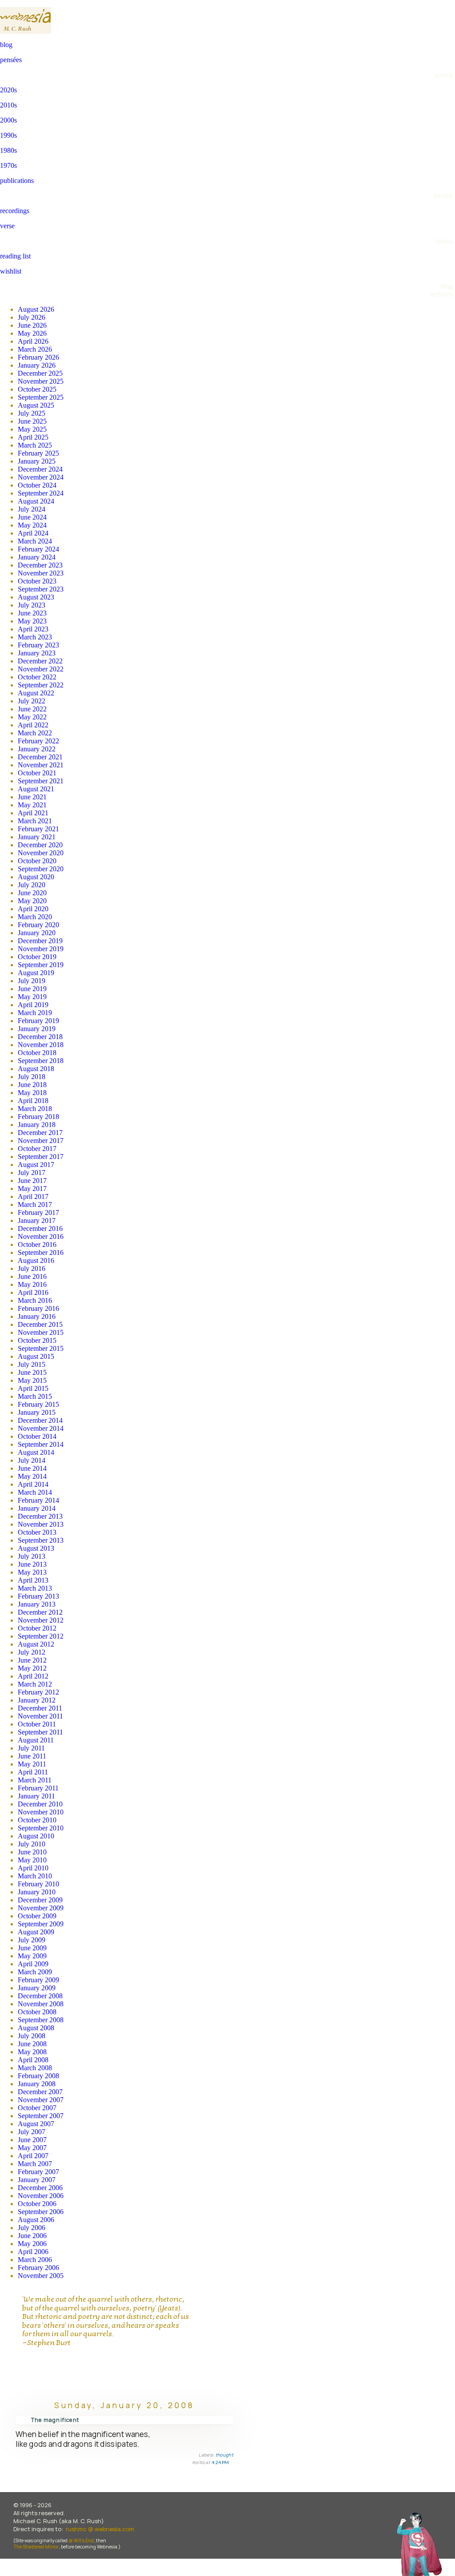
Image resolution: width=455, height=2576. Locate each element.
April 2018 (33, 1101)
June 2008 (32, 2044)
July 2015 (32, 1364)
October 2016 (37, 1244)
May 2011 (32, 1764)
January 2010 (37, 1892)
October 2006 (37, 2204)
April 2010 (33, 1868)
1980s (8, 150)
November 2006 (41, 2196)
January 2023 (37, 653)
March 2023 (35, 637)
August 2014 (36, 1452)
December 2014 (40, 1420)
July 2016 (32, 1268)
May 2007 (32, 2148)
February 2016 (38, 1308)
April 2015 (33, 1388)
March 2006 (35, 2260)
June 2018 (32, 1085)
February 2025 (38, 453)
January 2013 (37, 1604)
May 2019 (32, 997)
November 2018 (41, 1045)
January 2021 (37, 837)
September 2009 (41, 1924)
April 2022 (33, 725)
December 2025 (40, 373)
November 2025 (41, 381)
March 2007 (35, 2164)
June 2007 (32, 2140)
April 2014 (33, 1484)
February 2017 (38, 1213)
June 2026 (32, 325)
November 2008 (41, 2004)
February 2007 (38, 2172)
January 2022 (37, 749)
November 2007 (41, 2100)
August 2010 (36, 1836)
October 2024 (37, 485)
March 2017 (35, 1205)
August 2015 (36, 1356)
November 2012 (41, 1620)
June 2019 (32, 989)
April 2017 (33, 1197)
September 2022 (41, 685)
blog (6, 45)
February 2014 (38, 1500)
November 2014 (41, 1428)
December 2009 (40, 1900)
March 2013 (35, 1588)
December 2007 (40, 2092)
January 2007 (37, 2180)
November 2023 (41, 573)
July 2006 (32, 2228)
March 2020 (35, 917)
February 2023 (38, 645)
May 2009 (32, 1956)
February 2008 (38, 2076)
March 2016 (35, 1300)
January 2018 (37, 1125)
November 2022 (41, 669)
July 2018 (32, 1077)
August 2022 (36, 693)
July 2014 (32, 1460)
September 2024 (41, 493)
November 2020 (41, 853)
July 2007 (32, 2132)
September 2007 (41, 2116)
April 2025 (33, 437)
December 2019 (40, 941)
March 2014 (35, 1492)
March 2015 (35, 1396)
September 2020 (41, 869)
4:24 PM (220, 2462)
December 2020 (40, 845)
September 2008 (41, 2020)
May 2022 (32, 717)
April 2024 (33, 533)
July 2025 (32, 413)
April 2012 (33, 1676)
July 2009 (32, 1940)
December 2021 (40, 757)
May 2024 (32, 525)
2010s (8, 105)
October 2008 (37, 2012)
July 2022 (32, 701)
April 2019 (33, 1005)
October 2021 (37, 773)
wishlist (11, 271)
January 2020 (37, 933)
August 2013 (36, 1548)
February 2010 (38, 1884)
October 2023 (37, 581)
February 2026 (38, 357)
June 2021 (32, 797)
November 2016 (41, 1236)
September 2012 (41, 1636)
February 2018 (38, 1117)
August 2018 (36, 1069)
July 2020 (32, 885)
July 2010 (32, 1844)
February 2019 (38, 1021)
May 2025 (32, 429)
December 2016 (40, 1228)
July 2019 (32, 981)
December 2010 (40, 1804)
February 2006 (38, 2268)
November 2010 (41, 1812)
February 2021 (38, 829)
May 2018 (32, 1093)
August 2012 (36, 1644)
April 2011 (33, 1772)
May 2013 (32, 1572)
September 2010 (41, 1828)
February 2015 (38, 1404)
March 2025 (35, 445)
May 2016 (32, 1284)
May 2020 (32, 901)
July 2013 (32, 1556)
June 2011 (32, 1756)
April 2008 (33, 2060)
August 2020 (36, 877)
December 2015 (40, 1324)
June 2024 (32, 517)
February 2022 (38, 741)
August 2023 (36, 597)
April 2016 (33, 1292)
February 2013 (38, 1596)
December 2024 (40, 469)
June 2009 (32, 1948)
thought (224, 2455)
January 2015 (37, 1412)
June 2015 (32, 1372)
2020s (8, 90)
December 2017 (40, 1133)
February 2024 (38, 549)
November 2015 (41, 1332)
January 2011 (36, 1796)
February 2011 (38, 1788)
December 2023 (40, 565)
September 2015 (41, 1348)
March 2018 (35, 1109)
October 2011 (37, 1724)
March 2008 (35, 2068)
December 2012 (40, 1612)
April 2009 (33, 1964)
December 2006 (40, 2188)
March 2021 (35, 821)
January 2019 (37, 1029)
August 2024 (36, 501)
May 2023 (32, 621)
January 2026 (37, 365)
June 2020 (32, 893)
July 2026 (32, 317)
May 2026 (32, 333)
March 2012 (35, 1684)
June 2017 (32, 1181)
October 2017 (37, 1149)
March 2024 (35, 541)
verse (7, 226)
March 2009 (35, 1972)
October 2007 (37, 2108)
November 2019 (41, 949)
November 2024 (41, 477)
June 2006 (32, 2236)
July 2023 (32, 605)
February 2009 (38, 1980)
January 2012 (37, 1700)
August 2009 (36, 1932)
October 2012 (37, 1628)
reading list (15, 256)
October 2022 (37, 677)
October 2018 (37, 1053)
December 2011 (40, 1708)
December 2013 (40, 1516)
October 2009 (37, 1916)
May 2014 (32, 1476)
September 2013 (41, 1540)
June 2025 (32, 421)
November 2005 (41, 2276)
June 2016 (32, 1276)
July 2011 (31, 1748)
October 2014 (37, 1436)
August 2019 (36, 973)
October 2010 (37, 1820)
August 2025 (36, 405)
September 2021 (41, 781)
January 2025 (37, 461)
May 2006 (32, 2244)
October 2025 (37, 389)
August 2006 (36, 2220)
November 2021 (41, 765)
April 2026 (33, 341)
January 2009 (37, 1988)
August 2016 (36, 1260)
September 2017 (41, 1157)
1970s (8, 165)
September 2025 (41, 397)
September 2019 (41, 965)
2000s (8, 120)
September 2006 (41, 2212)
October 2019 (37, 957)
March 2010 (35, 1876)
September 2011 (40, 1732)
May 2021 (32, 805)
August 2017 (36, 1165)
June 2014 (32, 1468)
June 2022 (32, 709)
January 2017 (37, 1221)
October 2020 (37, 861)
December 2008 (40, 1996)
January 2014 (37, 1508)
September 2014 (41, 1444)
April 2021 (33, 813)
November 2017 (41, 1141)
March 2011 (35, 1780)
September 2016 (41, 1252)
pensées (11, 60)
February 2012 (38, 1692)
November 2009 (41, 1908)
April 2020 (33, 909)
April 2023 (33, 629)
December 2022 (40, 661)
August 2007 (36, 2124)
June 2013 (32, 1564)
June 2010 (32, 1852)
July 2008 (32, 2036)
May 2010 (32, 1860)
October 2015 (37, 1340)
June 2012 (32, 1660)
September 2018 (41, 1061)
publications (17, 181)
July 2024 (32, 509)
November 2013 (41, 1524)
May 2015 (32, 1380)
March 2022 (35, 733)
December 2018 (40, 1037)
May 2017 (32, 1189)
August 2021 (36, 789)
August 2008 (36, 2028)
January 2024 (37, 557)
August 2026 (36, 309)
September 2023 (41, 589)
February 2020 (38, 925)
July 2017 (32, 1173)
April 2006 (33, 2252)
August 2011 (36, 1740)
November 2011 (40, 1716)
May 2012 (32, 1668)
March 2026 (35, 349)
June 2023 (32, 613)
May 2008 (32, 2052)
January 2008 (37, 2084)
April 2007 (33, 2156)
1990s (8, 135)
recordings (15, 211)
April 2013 (33, 1580)
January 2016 (37, 1316)
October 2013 (37, 1532)
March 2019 (35, 1013)
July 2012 (32, 1652)
